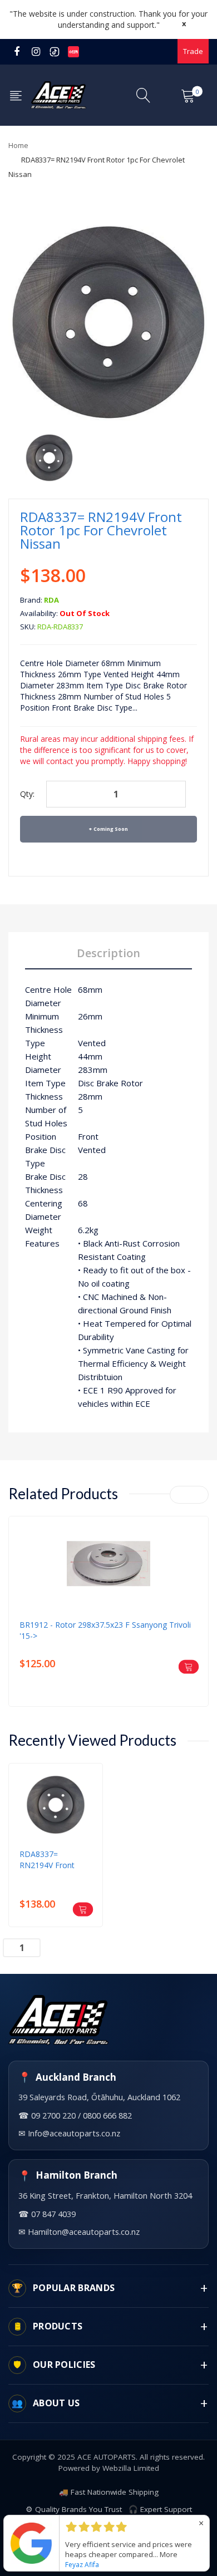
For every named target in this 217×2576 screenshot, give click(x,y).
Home (18, 145)
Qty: (27, 794)
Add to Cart (71, 1946)
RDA (51, 600)
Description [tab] (108, 953)
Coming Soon (111, 829)
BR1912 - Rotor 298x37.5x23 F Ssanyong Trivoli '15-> (105, 1630)
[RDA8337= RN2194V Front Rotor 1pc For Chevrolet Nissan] (49, 457)
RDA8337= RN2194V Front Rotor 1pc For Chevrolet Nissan (50, 1860)
